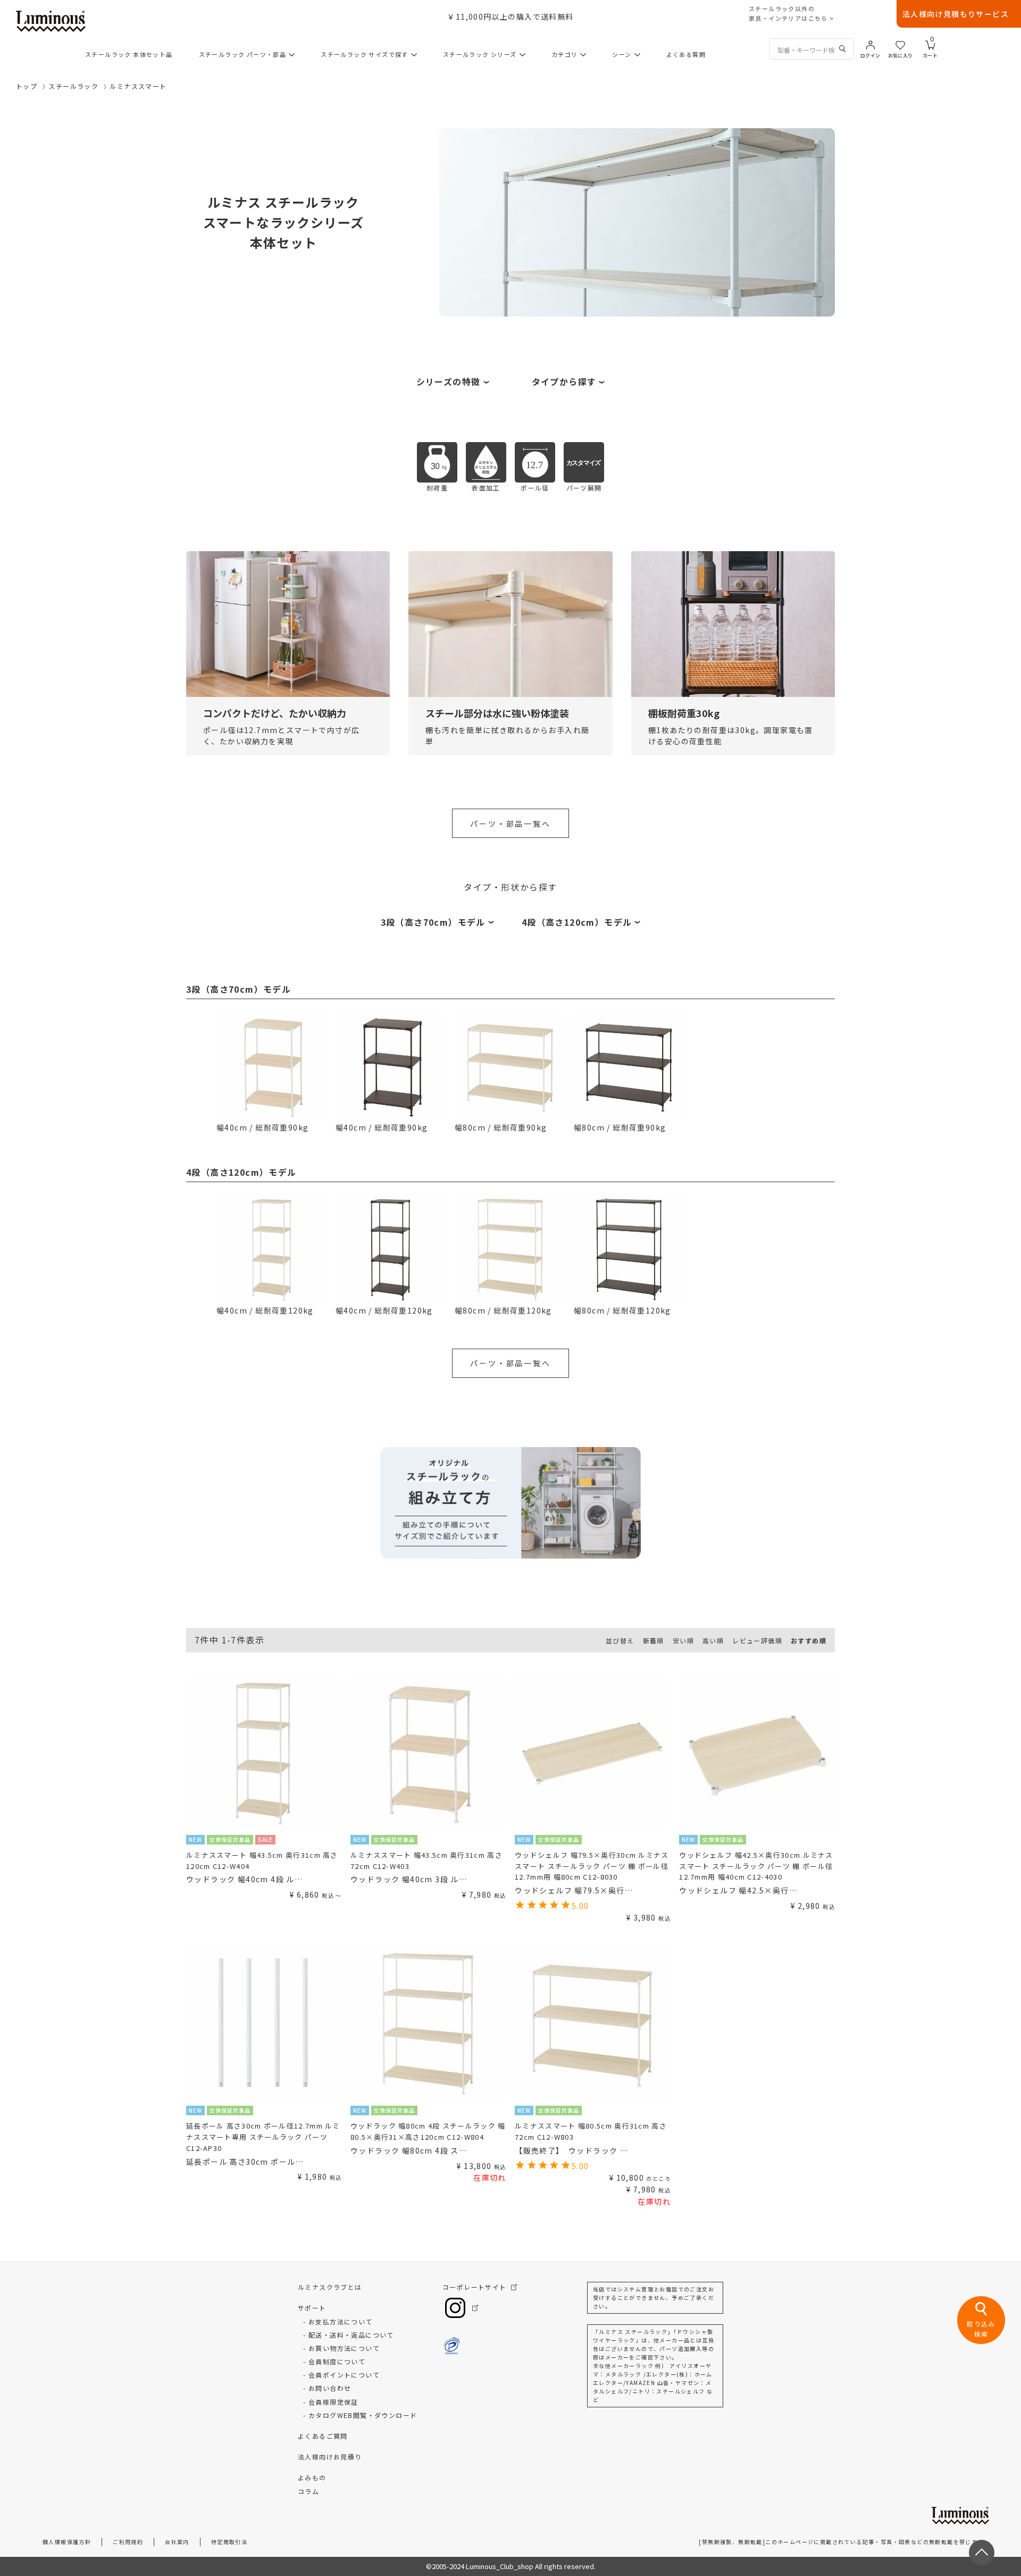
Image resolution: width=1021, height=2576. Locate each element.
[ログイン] (871, 44)
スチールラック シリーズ (480, 54)
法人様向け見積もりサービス (956, 14)
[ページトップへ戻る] (982, 2553)
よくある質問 (686, 54)
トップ (27, 86)
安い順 (683, 1640)
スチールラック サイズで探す (365, 54)
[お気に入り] (900, 44)
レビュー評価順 (757, 1640)
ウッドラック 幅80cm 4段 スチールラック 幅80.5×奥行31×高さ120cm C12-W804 (428, 2131)
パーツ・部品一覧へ (510, 824)
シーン (622, 54)
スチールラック (73, 86)
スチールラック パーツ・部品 (243, 54)
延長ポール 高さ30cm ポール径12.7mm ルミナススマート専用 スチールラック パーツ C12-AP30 (263, 2137)
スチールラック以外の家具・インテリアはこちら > (792, 13)
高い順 (713, 1640)
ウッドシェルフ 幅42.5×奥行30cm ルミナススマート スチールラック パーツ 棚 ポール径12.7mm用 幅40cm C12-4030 (756, 1866)
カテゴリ (565, 54)
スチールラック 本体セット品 (129, 54)
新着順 (654, 1640)
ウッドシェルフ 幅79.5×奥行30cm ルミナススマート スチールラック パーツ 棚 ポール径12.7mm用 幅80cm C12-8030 (592, 1866)
